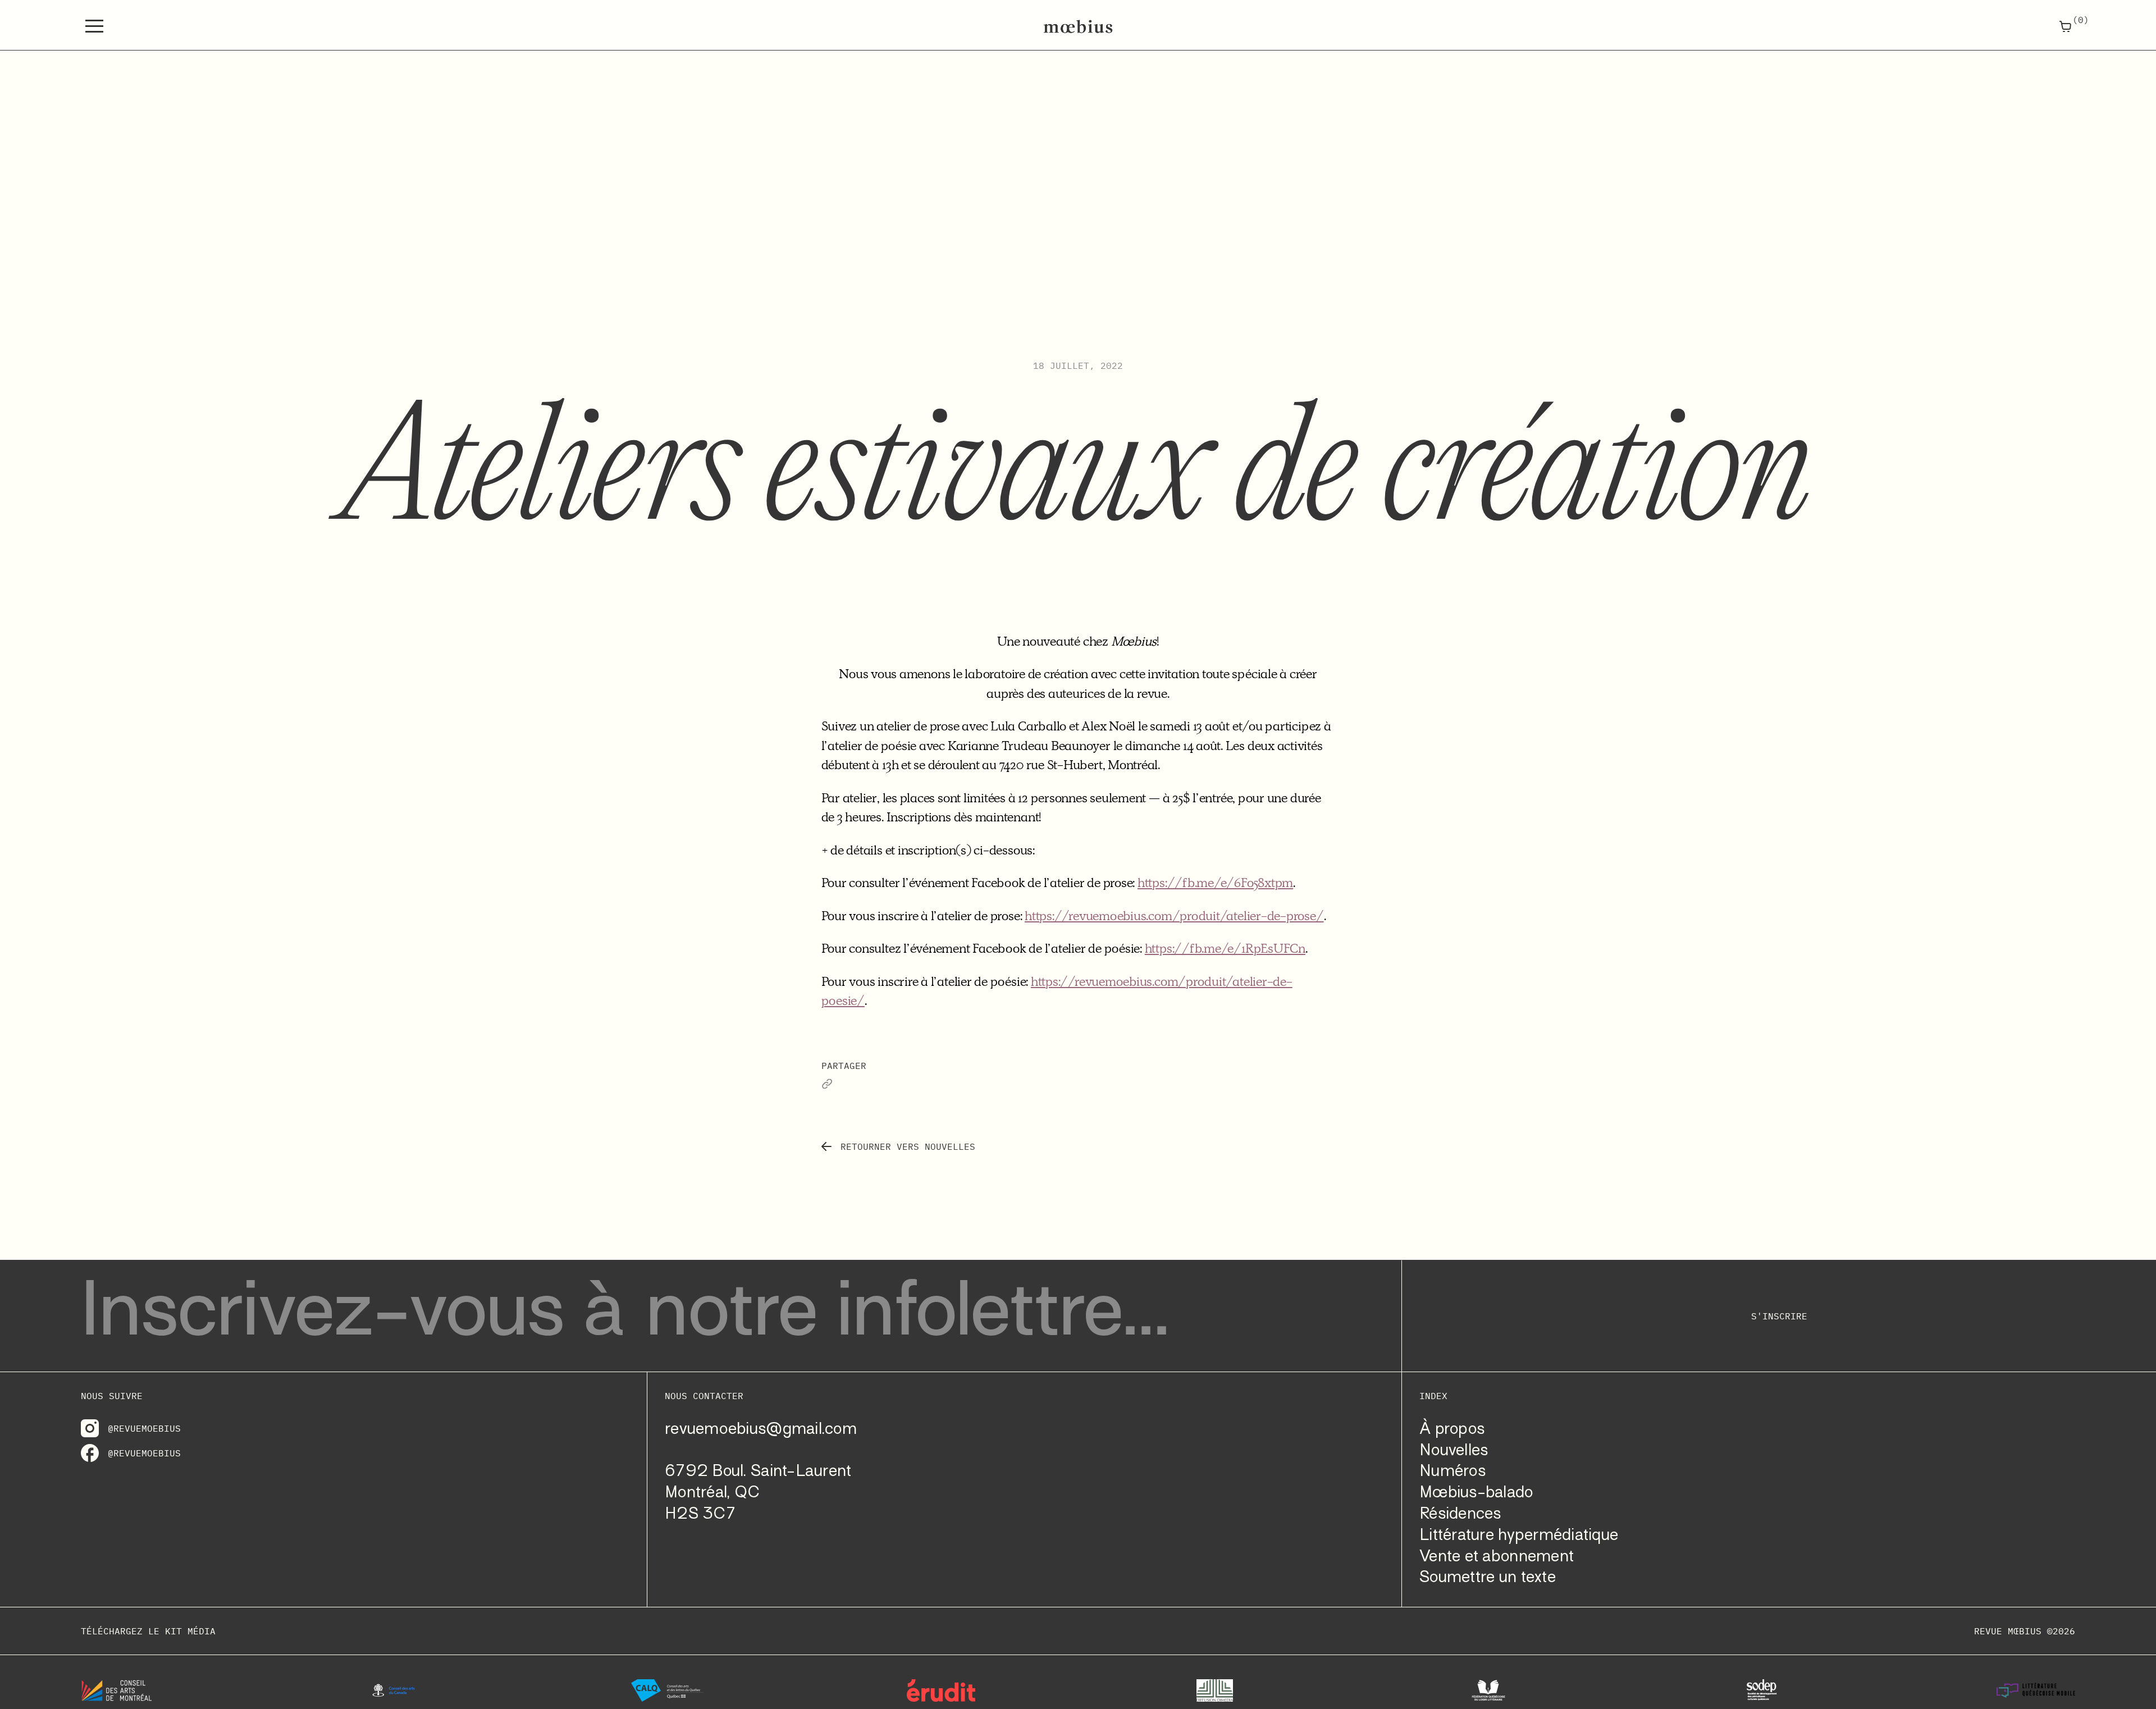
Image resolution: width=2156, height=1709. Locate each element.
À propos (1452, 1430)
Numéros (1452, 1472)
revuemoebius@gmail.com (761, 1430)
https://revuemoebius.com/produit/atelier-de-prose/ (1174, 916)
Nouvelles (1454, 1451)
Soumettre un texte (1488, 1578)
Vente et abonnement (1497, 1557)
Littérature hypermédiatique (1519, 1536)
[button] (94, 26)
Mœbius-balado (1476, 1493)
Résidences (1460, 1514)
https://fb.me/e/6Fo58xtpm (1215, 883)
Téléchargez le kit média (148, 1631)
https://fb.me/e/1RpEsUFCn (1225, 948)
